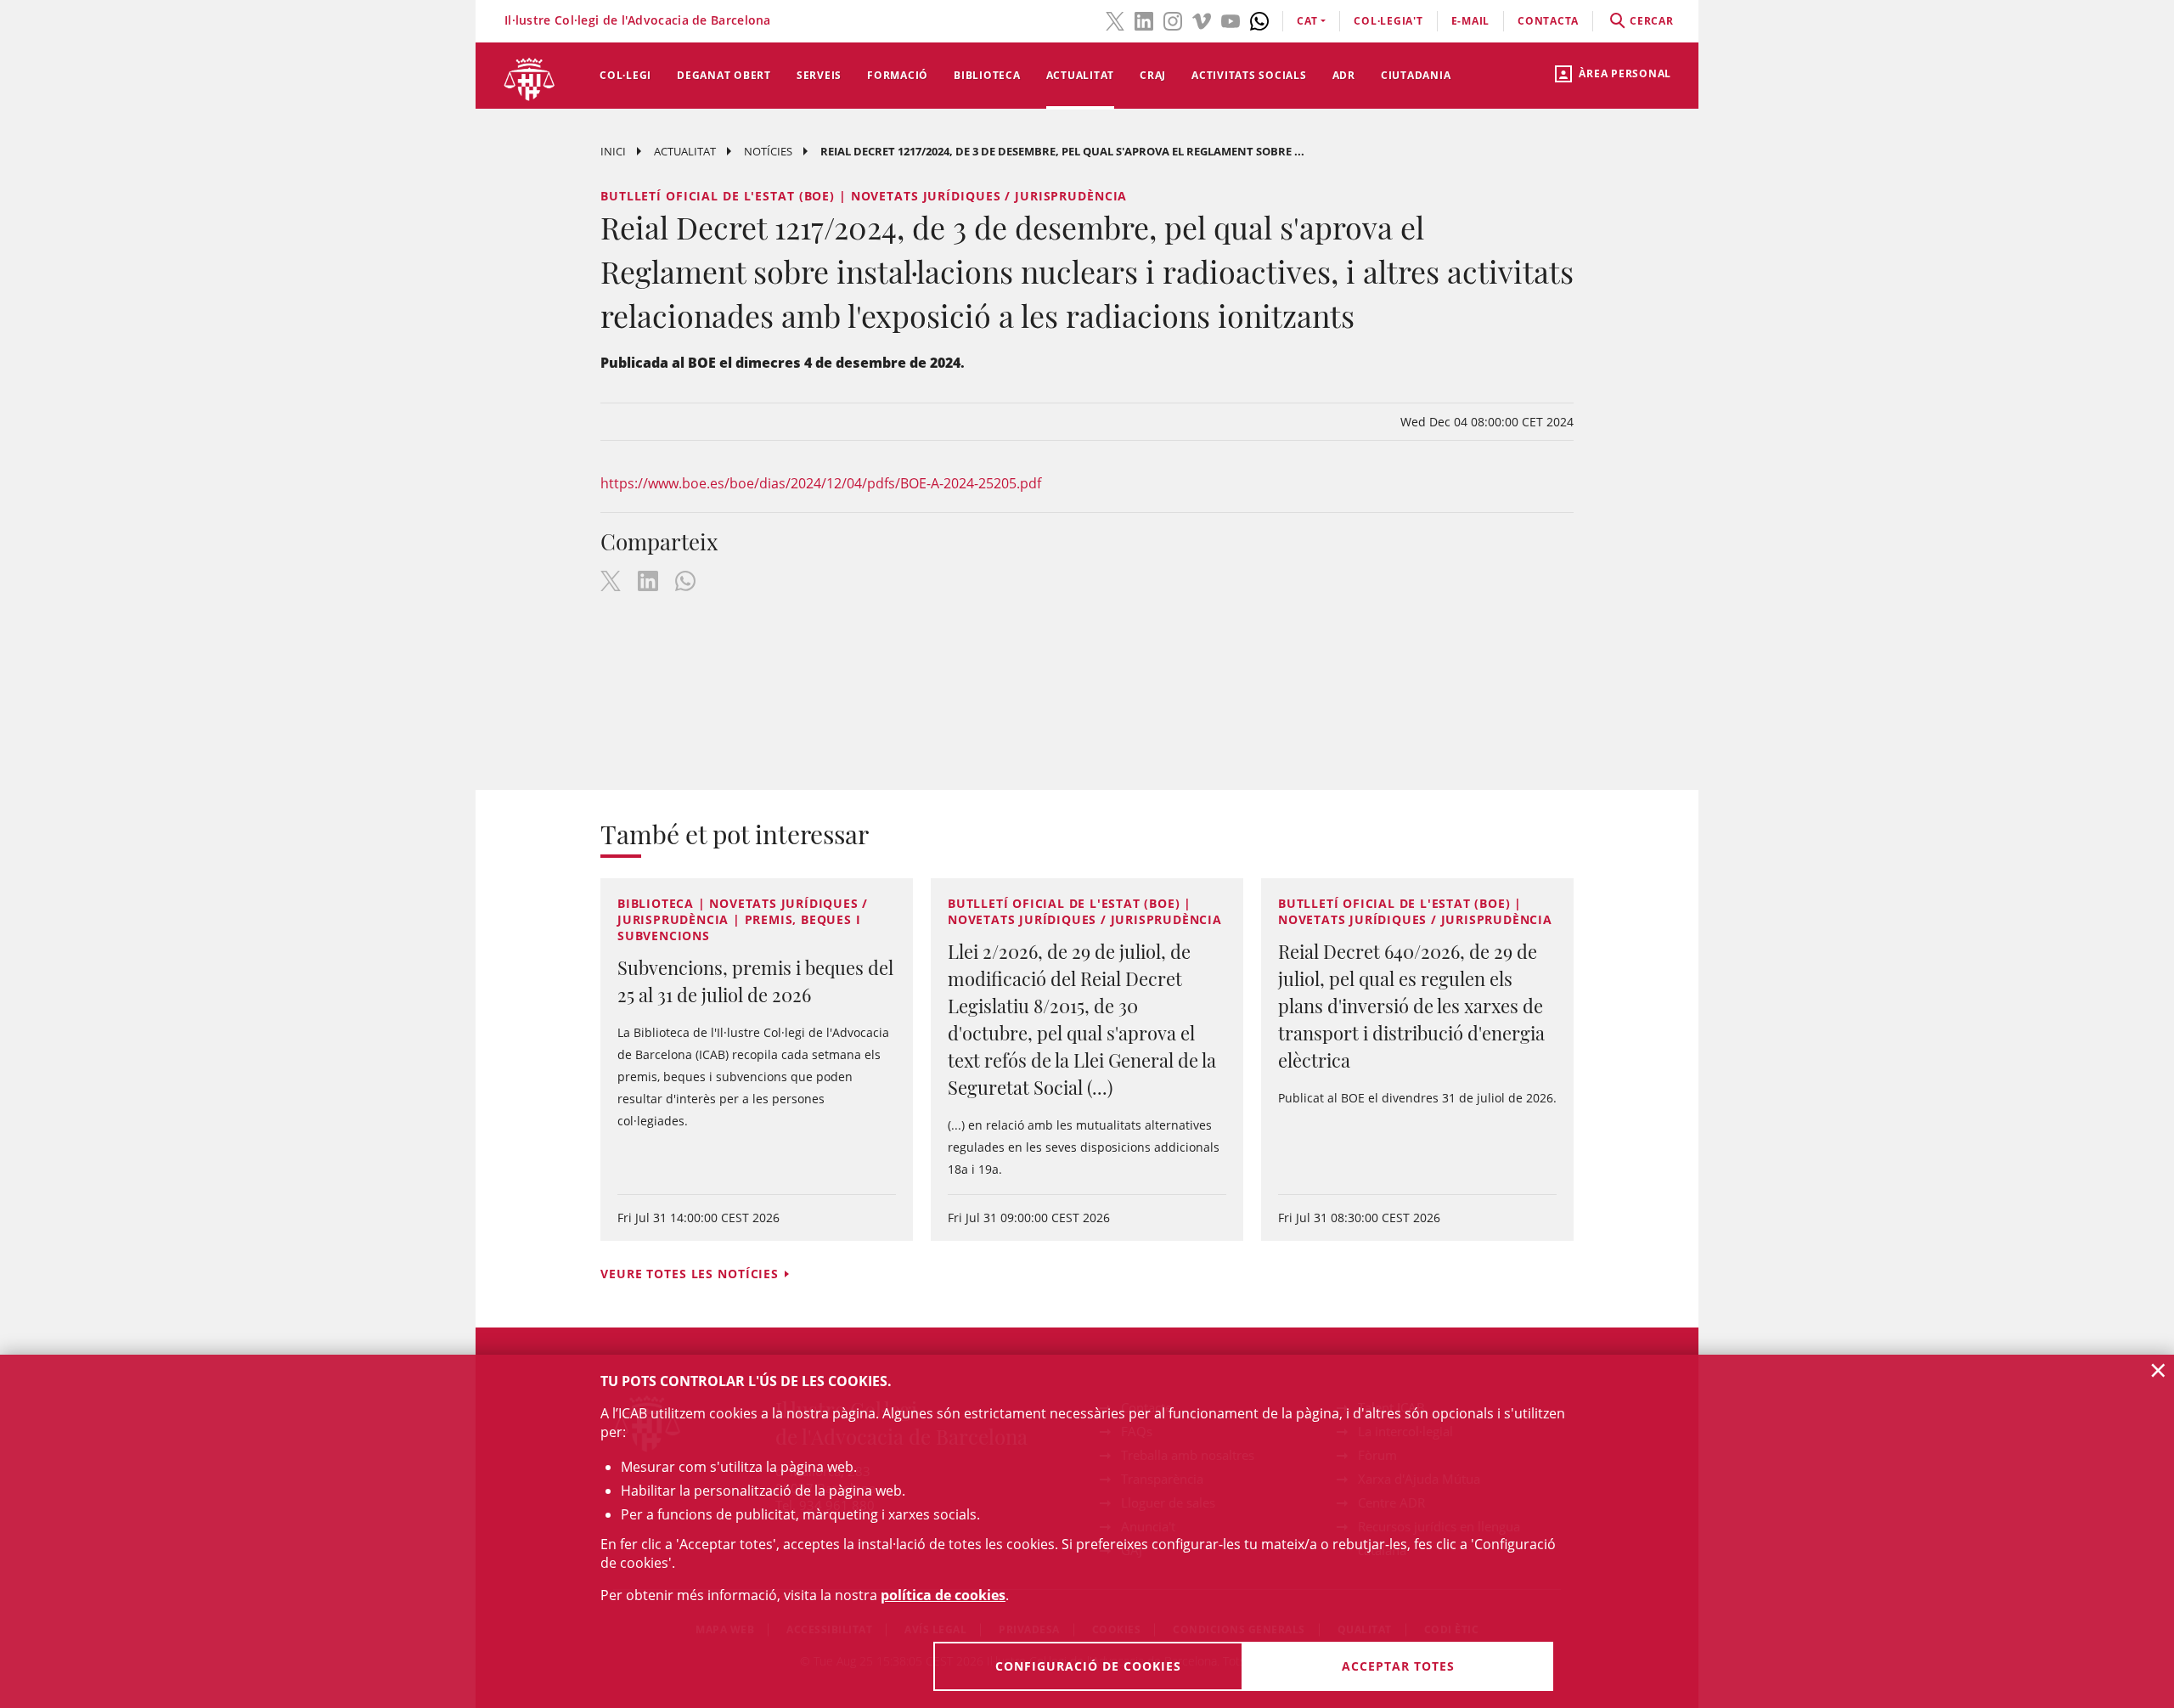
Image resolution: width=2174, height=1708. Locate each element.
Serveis (819, 75)
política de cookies (943, 1595)
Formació (898, 75)
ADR (1344, 75)
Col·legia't (1388, 21)
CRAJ (1153, 75)
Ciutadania (1416, 75)
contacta (1548, 21)
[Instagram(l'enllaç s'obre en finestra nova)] (1173, 20)
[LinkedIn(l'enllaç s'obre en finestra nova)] (1144, 20)
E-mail (1471, 21)
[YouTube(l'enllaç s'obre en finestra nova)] (1231, 20)
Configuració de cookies (1088, 1666)
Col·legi (625, 75)
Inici (613, 151)
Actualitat (1081, 75)
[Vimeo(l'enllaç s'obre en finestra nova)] (1202, 20)
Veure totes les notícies (690, 1274)
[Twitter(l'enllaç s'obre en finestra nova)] (1115, 20)
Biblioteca (987, 75)
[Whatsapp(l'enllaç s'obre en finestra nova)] (1259, 20)
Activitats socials (1249, 75)
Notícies (768, 151)
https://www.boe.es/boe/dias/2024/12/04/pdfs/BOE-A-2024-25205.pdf (821, 483)
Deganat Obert (724, 75)
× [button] (2158, 1370)
